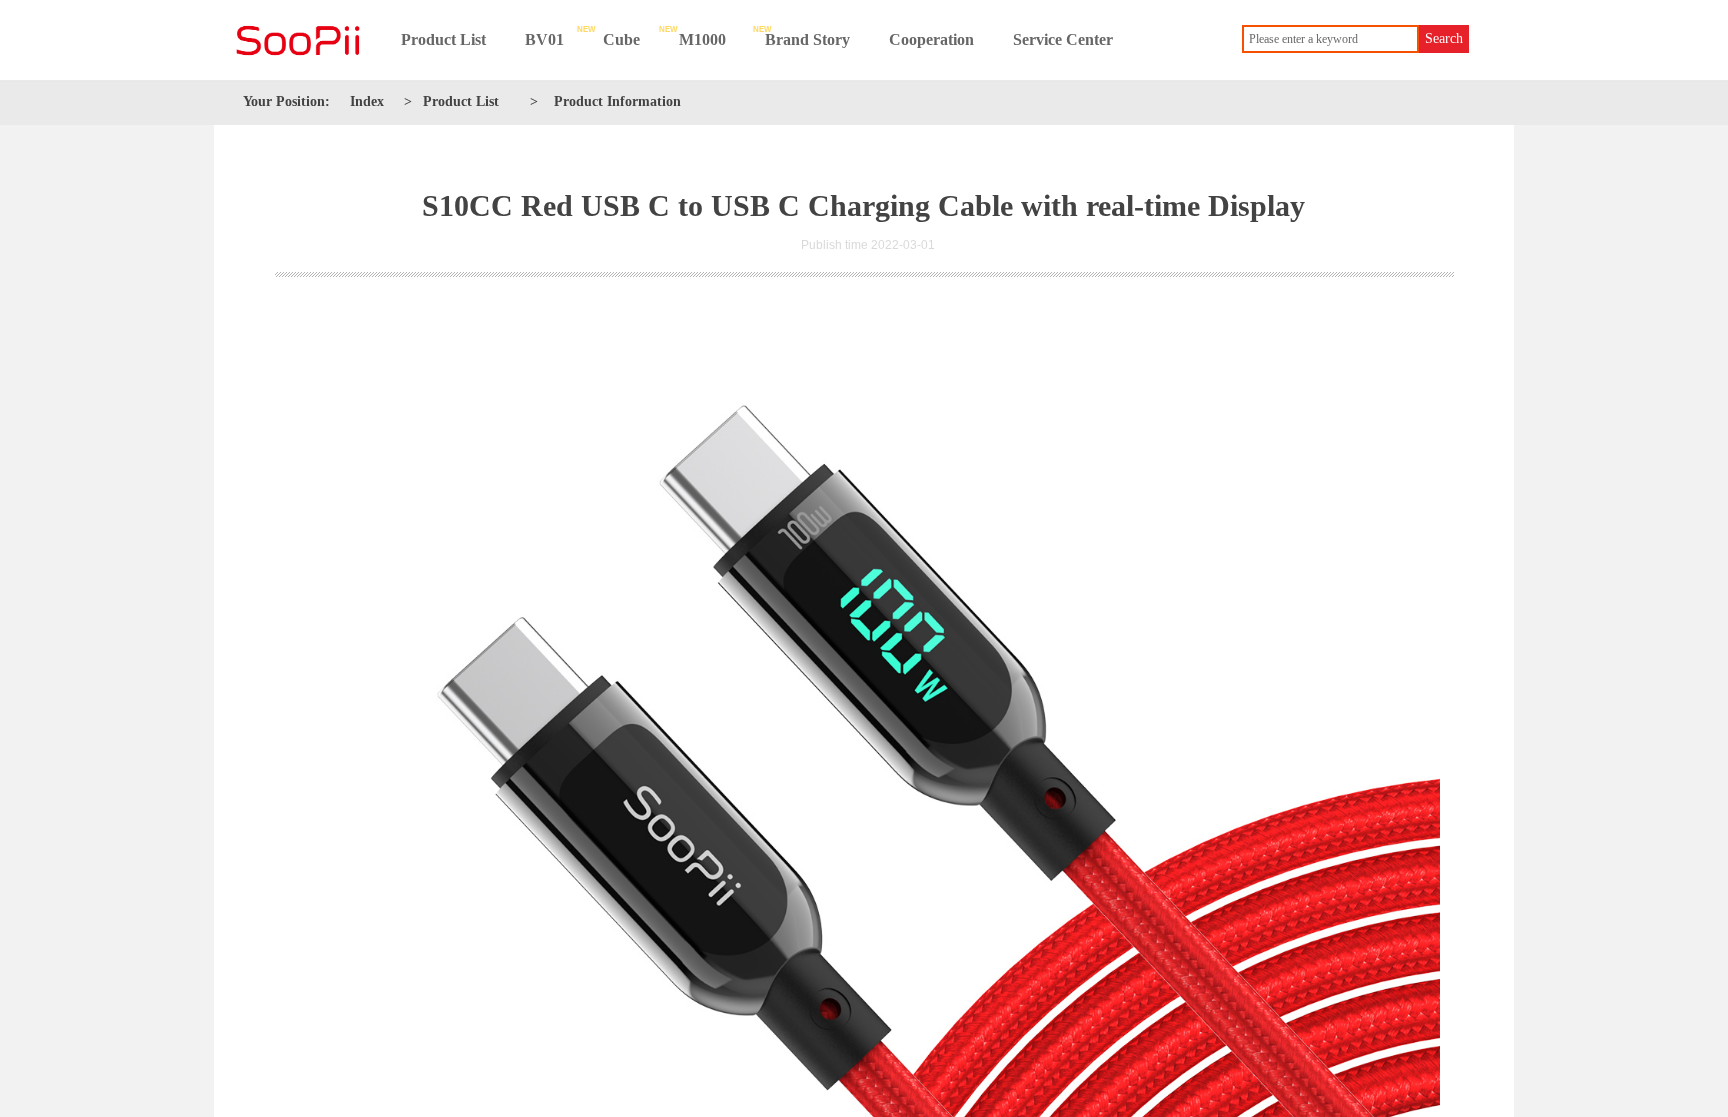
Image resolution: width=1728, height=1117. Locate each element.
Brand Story (807, 39)
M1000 (702, 39)
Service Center (1063, 39)
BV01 (544, 39)
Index (367, 101)
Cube (621, 39)
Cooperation (931, 39)
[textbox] (1330, 39)
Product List (443, 39)
